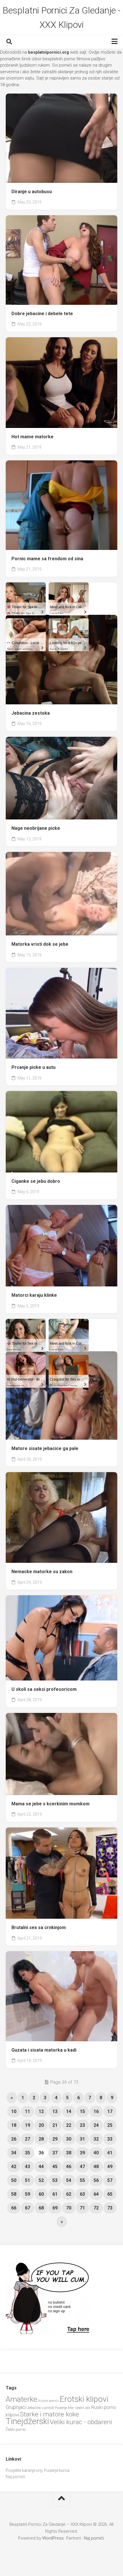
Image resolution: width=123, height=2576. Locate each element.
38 (69, 2153)
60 (41, 2194)
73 (110, 2208)
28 (41, 2139)
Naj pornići (15, 2477)
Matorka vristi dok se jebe (40, 944)
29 (55, 2139)
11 (27, 2111)
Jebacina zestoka (31, 713)
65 (110, 2194)
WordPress (53, 2538)
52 (41, 2180)
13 (55, 2111)
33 (110, 2139)
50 (14, 2180)
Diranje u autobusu (32, 192)
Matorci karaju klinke (34, 1295)
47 (82, 2167)
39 (82, 2153)
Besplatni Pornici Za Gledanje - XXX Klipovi (61, 18)
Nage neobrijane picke (36, 828)
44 (41, 2167)
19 (27, 2125)
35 (27, 2153)
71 (82, 2208)
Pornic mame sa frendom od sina (47, 559)
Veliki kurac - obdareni (81, 2422)
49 (110, 2167)
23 (82, 2125)
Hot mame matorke (32, 437)
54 (69, 2180)
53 (55, 2180)
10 (14, 2111)
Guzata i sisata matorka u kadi (44, 2050)
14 (69, 2111)
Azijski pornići (48, 2401)
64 (96, 2194)
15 (82, 2111)
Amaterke (22, 2399)
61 (55, 2194)
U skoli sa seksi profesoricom (44, 1689)
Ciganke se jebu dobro (36, 1181)
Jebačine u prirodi (41, 2408)
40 (96, 2153)
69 (55, 2208)
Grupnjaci (16, 2407)
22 (69, 2125)
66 (14, 2208)
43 (27, 2167)
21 (55, 2125)
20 (41, 2125)
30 (69, 2139)
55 (82, 2180)
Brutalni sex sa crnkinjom (39, 1927)
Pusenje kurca (57, 2470)
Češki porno (16, 2429)
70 (69, 2208)
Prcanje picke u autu (33, 1067)
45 (55, 2167)
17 (110, 2111)
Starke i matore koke (49, 2414)
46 (69, 2167)
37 (55, 2153)
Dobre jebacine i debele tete (42, 314)
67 (27, 2208)
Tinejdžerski (27, 2421)
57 (110, 2180)
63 (82, 2194)
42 (14, 2167)
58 (14, 2194)
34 (14, 2153)
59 (27, 2194)
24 (96, 2125)
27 (27, 2139)
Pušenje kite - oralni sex (73, 2408)
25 (110, 2125)
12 (41, 2111)
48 (96, 2167)
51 (27, 2180)
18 (14, 2125)
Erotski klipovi (84, 2399)
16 (96, 2111)
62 (69, 2194)
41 (110, 2153)
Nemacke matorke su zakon (42, 1572)
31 (82, 2139)
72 (96, 2208)
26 (14, 2139)
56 (96, 2180)
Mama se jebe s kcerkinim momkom (50, 1804)
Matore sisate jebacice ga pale (45, 1448)
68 (41, 2208)
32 (96, 2139)
